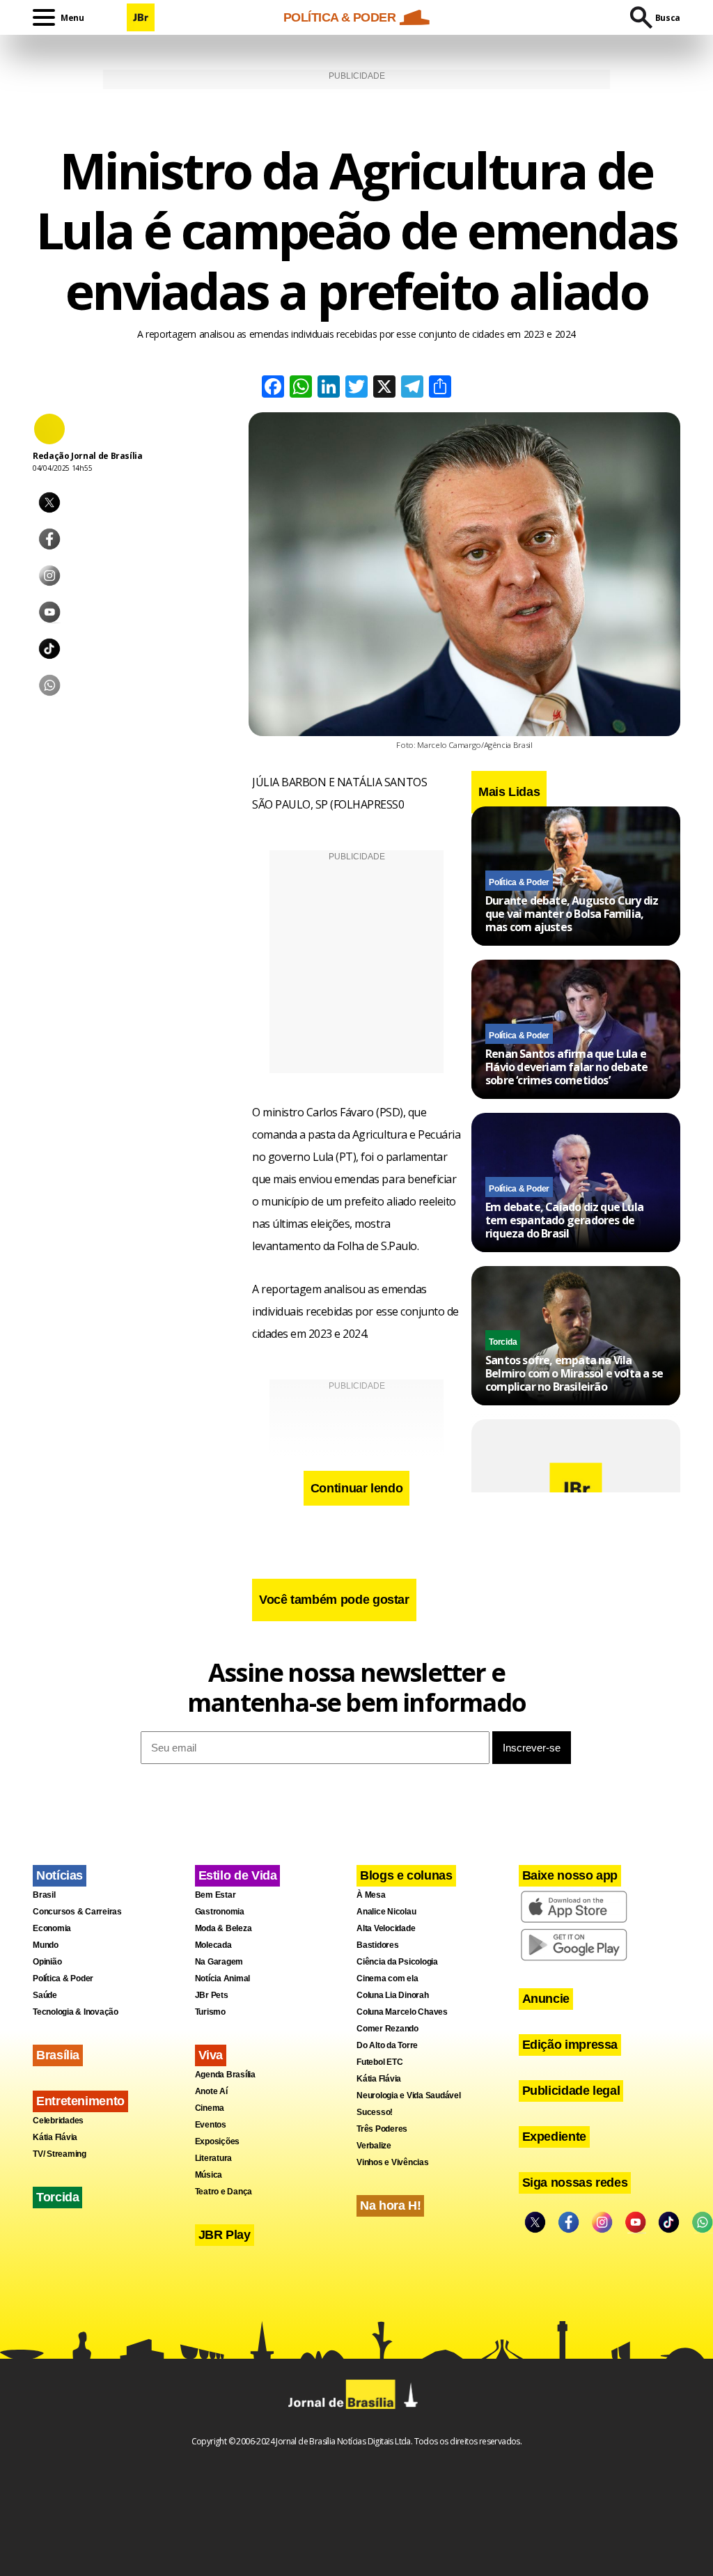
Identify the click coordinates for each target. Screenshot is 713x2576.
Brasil (44, 1895)
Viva (211, 2055)
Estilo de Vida (238, 1875)
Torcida (503, 1342)
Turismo (210, 2012)
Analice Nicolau (386, 1912)
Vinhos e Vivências (393, 2162)
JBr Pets (212, 1995)
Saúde (45, 1995)
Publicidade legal (571, 2091)
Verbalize (374, 2146)
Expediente (554, 2137)
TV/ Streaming (60, 2154)
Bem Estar (216, 1895)
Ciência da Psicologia (397, 1962)
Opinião (47, 1962)
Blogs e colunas (406, 1875)
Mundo (46, 1945)
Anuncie (546, 1999)
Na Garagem (219, 1962)
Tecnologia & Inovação (76, 2012)
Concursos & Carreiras (77, 1912)
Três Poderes (382, 2129)
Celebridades (58, 2121)
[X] (384, 388)
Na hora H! (390, 2206)
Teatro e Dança (224, 2192)
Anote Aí (211, 2091)
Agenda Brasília (225, 2075)
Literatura (214, 2158)
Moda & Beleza (224, 1928)
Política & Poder (519, 882)
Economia (52, 1928)
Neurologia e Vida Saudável (409, 2095)
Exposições (218, 2141)
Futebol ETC (379, 2062)
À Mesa (371, 1895)
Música (209, 2175)
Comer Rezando (387, 2029)
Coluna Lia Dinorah (393, 1995)
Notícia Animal (223, 1978)
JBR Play (225, 2235)
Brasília (58, 2055)
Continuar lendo (357, 1488)
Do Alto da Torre (387, 2045)
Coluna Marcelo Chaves (402, 2012)
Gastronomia (220, 1912)
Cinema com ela (387, 1978)
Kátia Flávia (55, 2137)
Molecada (213, 1945)
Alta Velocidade (386, 1928)
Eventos (211, 2125)
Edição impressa (570, 2045)
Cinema (210, 2108)
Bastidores (378, 1945)
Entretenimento (80, 2101)
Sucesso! (375, 2112)
